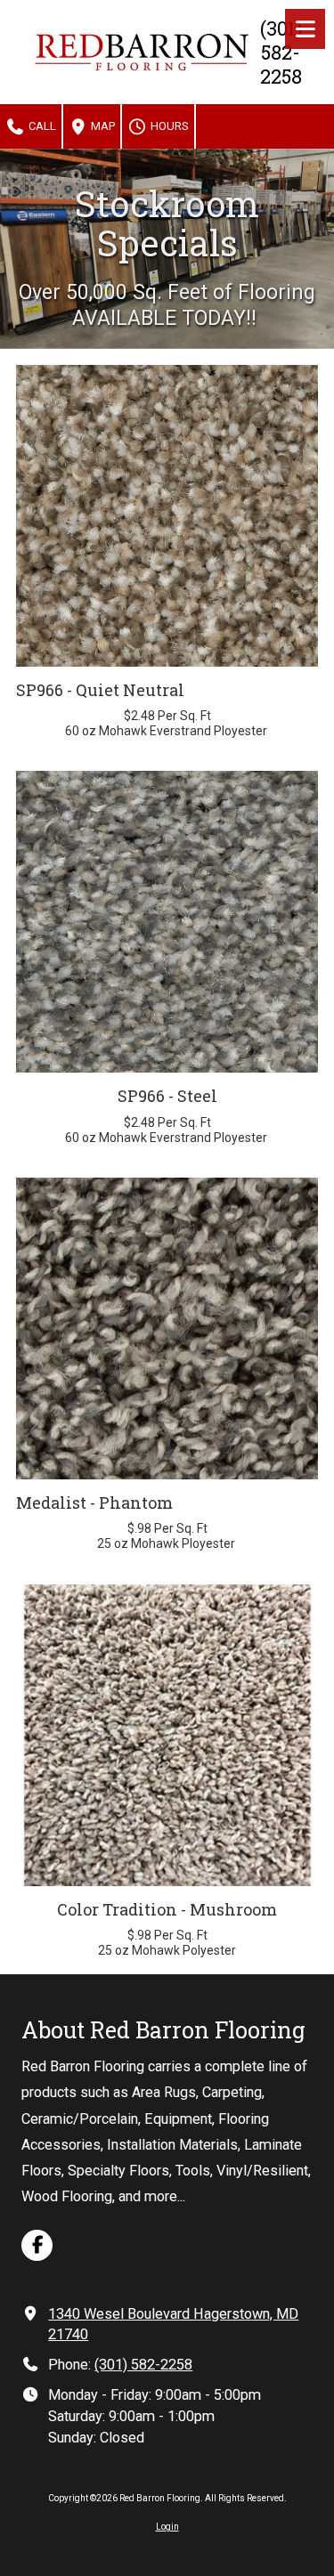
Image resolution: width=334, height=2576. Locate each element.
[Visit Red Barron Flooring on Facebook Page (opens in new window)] (37, 2245)
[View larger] (167, 516)
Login (167, 2527)
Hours (168, 126)
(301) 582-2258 (143, 2365)
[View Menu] (305, 29)
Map (102, 126)
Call (41, 126)
